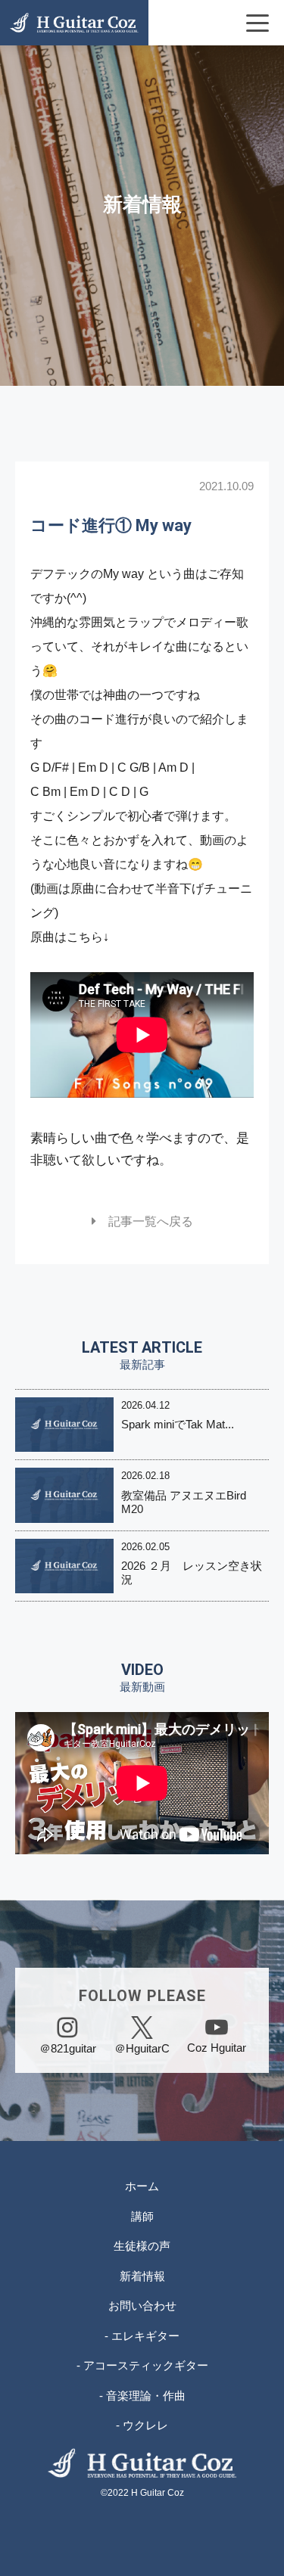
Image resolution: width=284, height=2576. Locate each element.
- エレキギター (142, 2336)
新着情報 (142, 2276)
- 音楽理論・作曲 (142, 2396)
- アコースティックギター (142, 2365)
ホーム (142, 2186)
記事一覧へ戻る (145, 1221)
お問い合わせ (142, 2306)
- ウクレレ (142, 2425)
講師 (142, 2216)
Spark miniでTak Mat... (178, 1424)
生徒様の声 (142, 2246)
